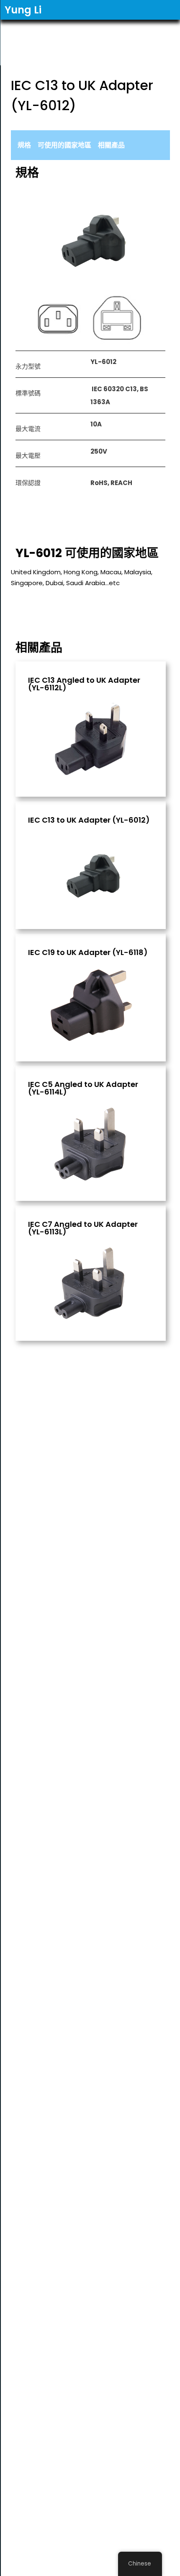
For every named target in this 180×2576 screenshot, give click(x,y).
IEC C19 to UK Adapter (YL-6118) (88, 952)
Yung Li (23, 10)
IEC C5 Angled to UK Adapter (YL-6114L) (83, 1088)
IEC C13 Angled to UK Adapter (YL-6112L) (84, 684)
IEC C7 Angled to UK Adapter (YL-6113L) (83, 1228)
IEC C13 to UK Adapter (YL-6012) (89, 820)
